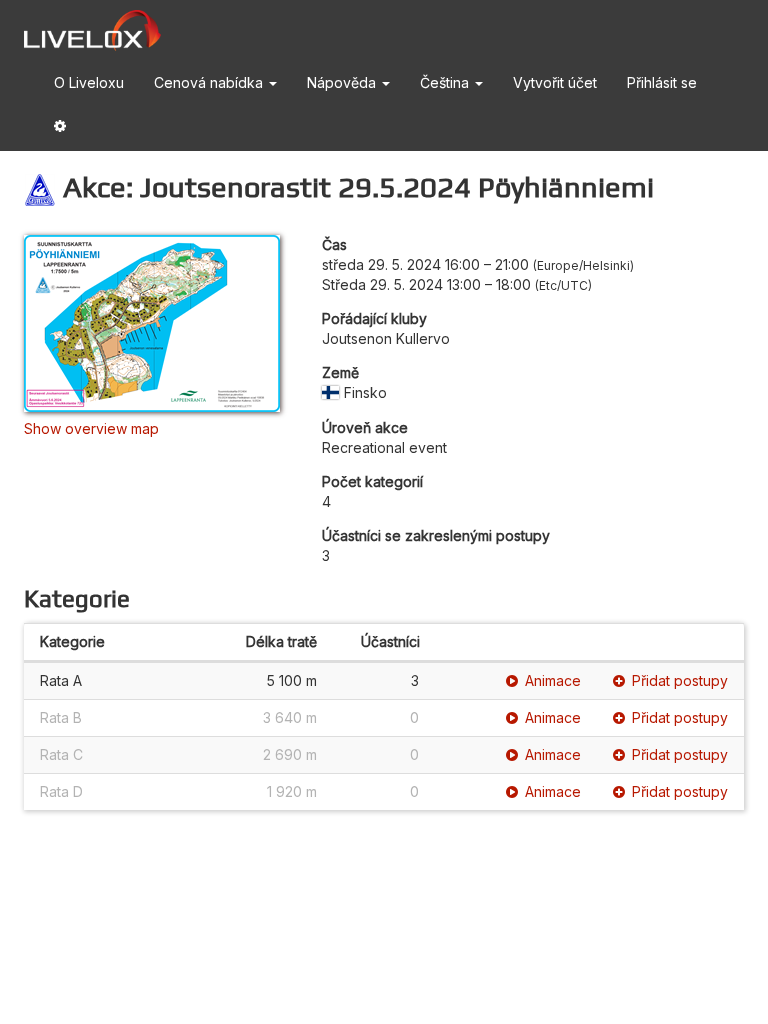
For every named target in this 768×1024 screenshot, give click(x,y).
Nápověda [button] (343, 82)
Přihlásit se (662, 82)
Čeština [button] (446, 82)
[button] (60, 129)
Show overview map (91, 428)
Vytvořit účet (555, 82)
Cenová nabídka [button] (210, 82)
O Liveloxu (89, 82)
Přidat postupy (680, 680)
